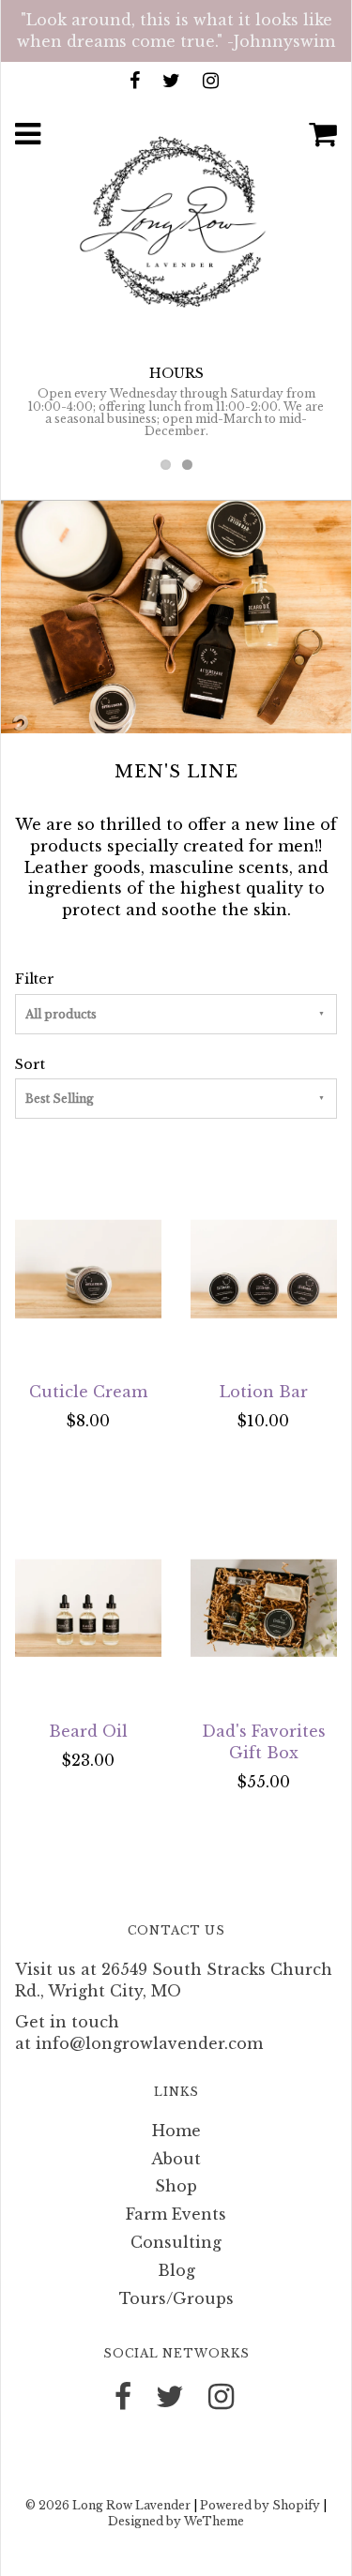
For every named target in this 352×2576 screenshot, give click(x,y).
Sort (30, 1064)
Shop (176, 2186)
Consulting (176, 2242)
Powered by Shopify (260, 2505)
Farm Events (176, 2214)
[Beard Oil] (89, 1608)
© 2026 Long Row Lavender (108, 2505)
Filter (35, 979)
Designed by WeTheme (176, 2521)
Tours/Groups (176, 2298)
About (176, 2159)
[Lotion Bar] (264, 1269)
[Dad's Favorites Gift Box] (264, 1608)
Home (176, 2131)
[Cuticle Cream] (89, 1269)
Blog (176, 2270)
